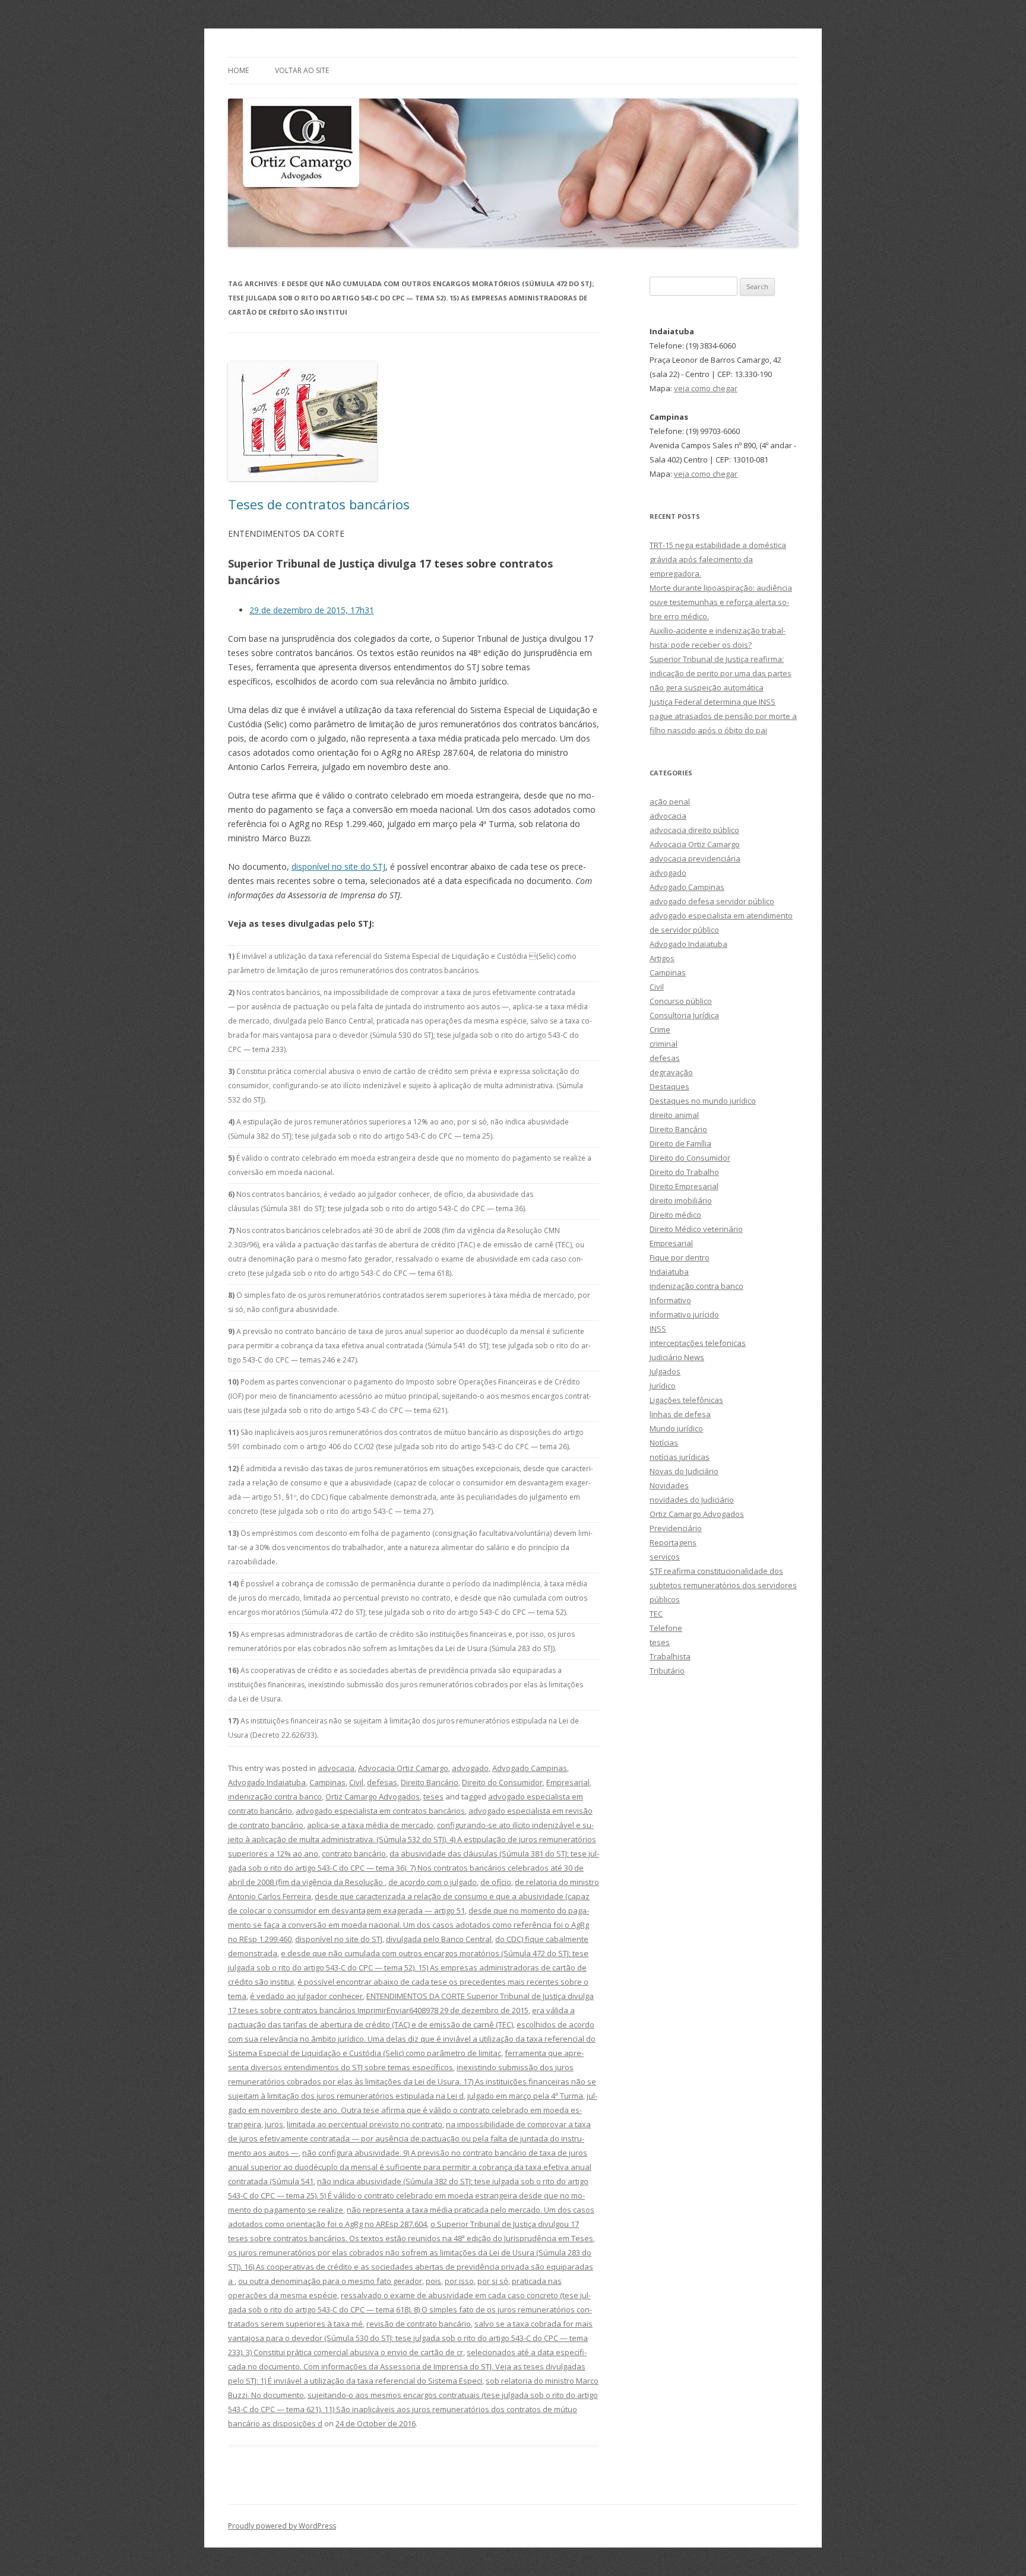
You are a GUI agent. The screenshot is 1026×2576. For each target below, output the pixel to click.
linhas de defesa (680, 1414)
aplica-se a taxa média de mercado (370, 1825)
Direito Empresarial (684, 1186)
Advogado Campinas (530, 1768)
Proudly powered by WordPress (282, 2526)
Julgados (665, 1371)
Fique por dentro (680, 1257)
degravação (671, 1072)
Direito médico (675, 1215)
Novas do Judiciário (684, 1471)
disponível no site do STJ (338, 866)
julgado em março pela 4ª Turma (525, 2096)
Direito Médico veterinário (696, 1229)
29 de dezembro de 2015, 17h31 (312, 610)
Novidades (669, 1485)
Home (238, 70)
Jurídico (663, 1386)
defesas (382, 1782)
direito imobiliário (681, 1200)
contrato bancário (354, 1853)
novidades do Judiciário (692, 1500)
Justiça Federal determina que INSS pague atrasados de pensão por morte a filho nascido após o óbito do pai (723, 716)
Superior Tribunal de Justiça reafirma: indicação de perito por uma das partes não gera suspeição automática (721, 673)
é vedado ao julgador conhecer (306, 1996)
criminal (664, 1044)
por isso (459, 2281)
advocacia (336, 1768)
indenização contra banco (275, 1796)
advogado (470, 1768)
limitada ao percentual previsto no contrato (365, 2124)
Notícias (664, 1443)
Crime (660, 1029)
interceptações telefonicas (698, 1343)
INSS (658, 1329)
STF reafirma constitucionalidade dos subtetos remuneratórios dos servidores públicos (723, 1585)
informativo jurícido (684, 1314)
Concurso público (681, 1001)
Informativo (670, 1300)
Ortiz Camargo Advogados (373, 1796)
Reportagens (673, 1542)
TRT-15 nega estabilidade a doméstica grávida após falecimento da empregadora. (718, 559)
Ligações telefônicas (686, 1400)
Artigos (662, 958)
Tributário (667, 1671)
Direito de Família (680, 1143)
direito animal (674, 1115)
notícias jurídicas (680, 1457)
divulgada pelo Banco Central (439, 1939)
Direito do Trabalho (684, 1172)
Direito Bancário (430, 1782)
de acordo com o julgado (433, 1882)
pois (433, 2281)
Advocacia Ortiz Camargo (403, 1768)
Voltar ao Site (302, 70)
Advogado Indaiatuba (267, 1782)
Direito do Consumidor (502, 1782)
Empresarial (568, 1782)
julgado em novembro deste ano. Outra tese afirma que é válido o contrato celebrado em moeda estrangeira (413, 2110)
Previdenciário (676, 1528)
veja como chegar (706, 388)
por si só (493, 2281)
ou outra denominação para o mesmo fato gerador (330, 2281)
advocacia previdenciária (695, 858)
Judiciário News (677, 1357)
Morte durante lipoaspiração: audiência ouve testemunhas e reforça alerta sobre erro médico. (721, 602)
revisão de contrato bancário (419, 2324)
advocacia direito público (694, 830)
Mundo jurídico (676, 1428)
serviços (665, 1557)
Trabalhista (670, 1656)
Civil (356, 1782)
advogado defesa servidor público (712, 901)
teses (433, 1796)
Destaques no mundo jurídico (703, 1101)
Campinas (327, 1782)
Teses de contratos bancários (319, 504)
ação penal (670, 801)
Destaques (669, 1086)
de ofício (496, 1882)
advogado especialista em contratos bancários (380, 1811)
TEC (656, 1614)
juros (274, 2124)
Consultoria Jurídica (684, 1015)
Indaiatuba (669, 1272)
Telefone (666, 1628)
